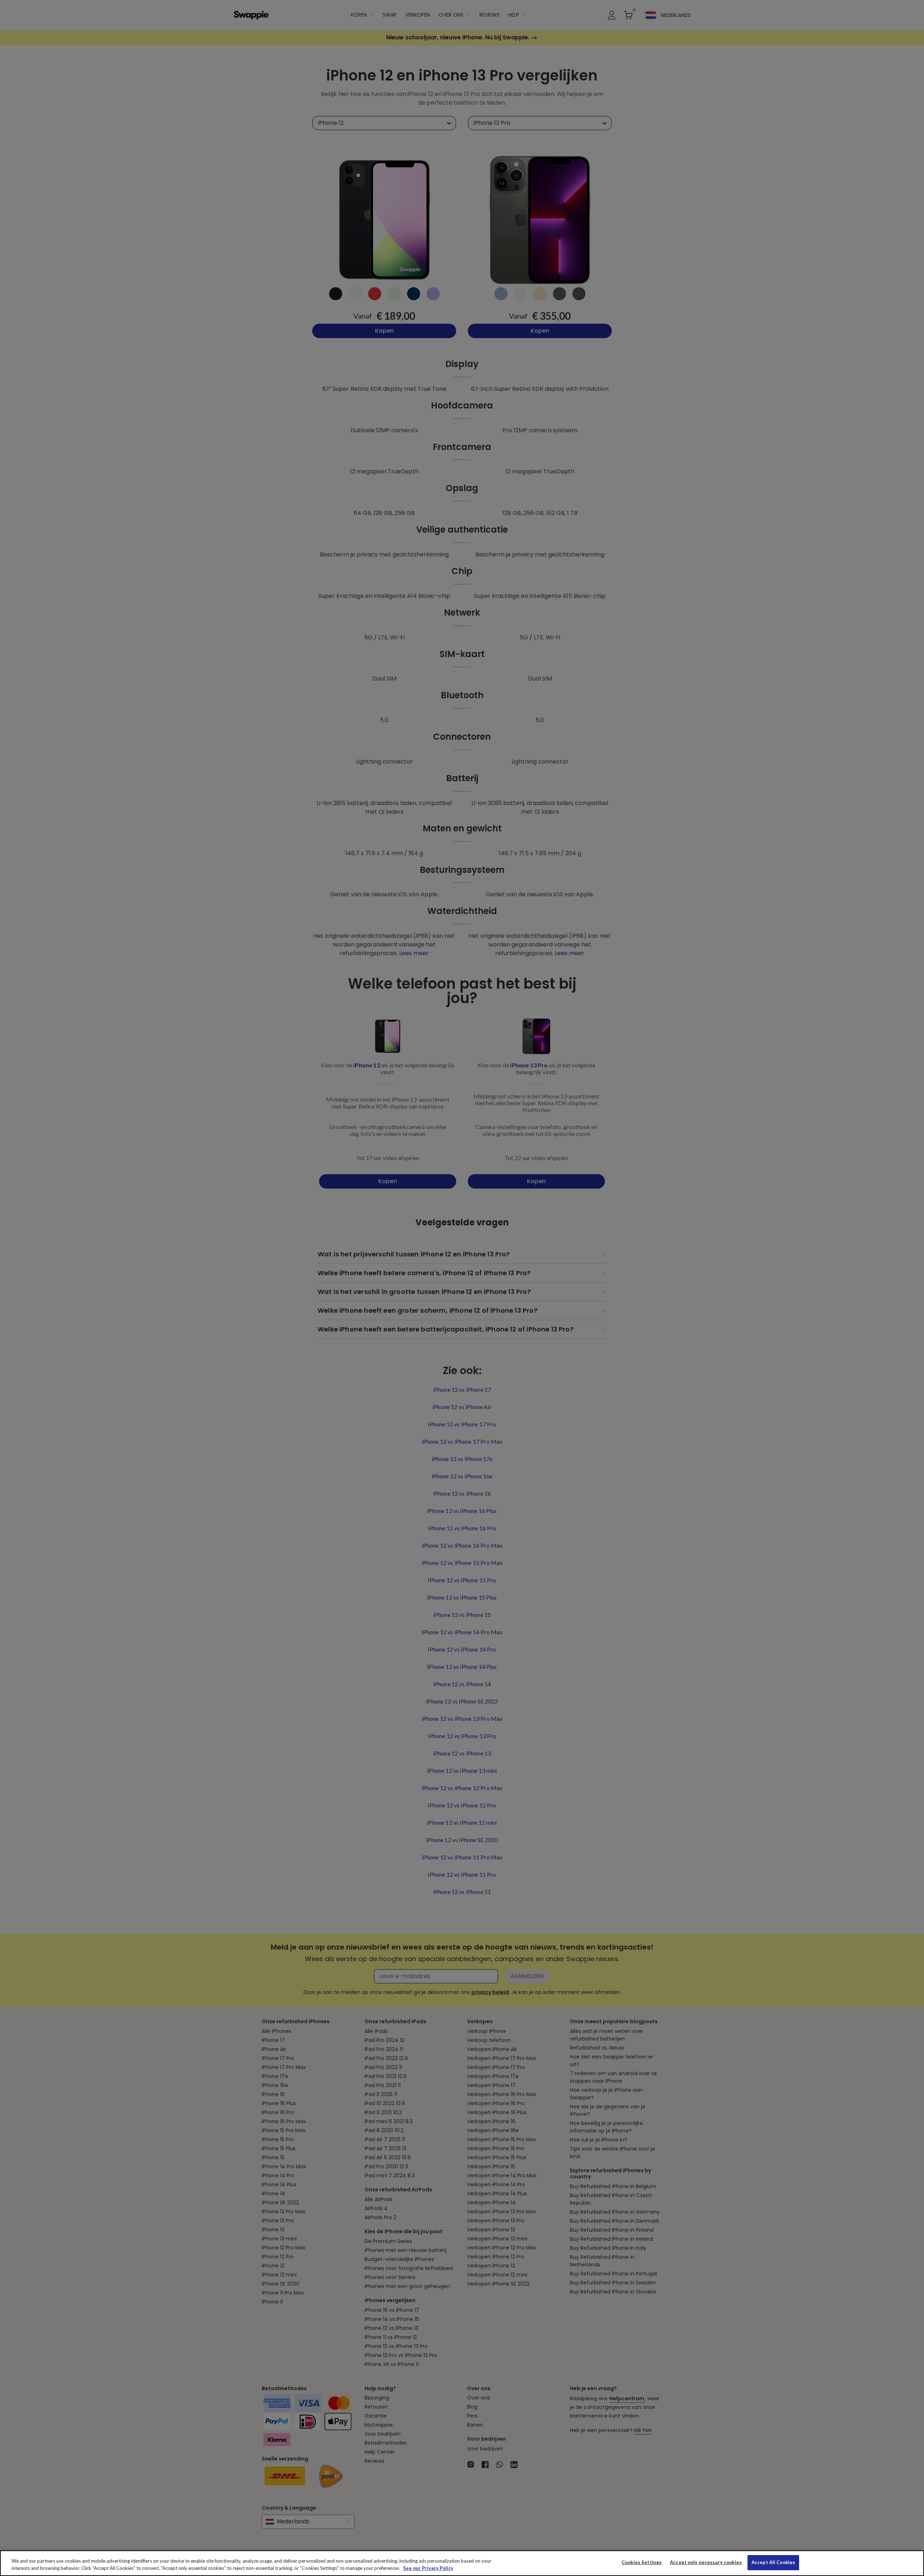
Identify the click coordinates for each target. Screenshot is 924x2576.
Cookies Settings (642, 2562)
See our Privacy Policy (428, 2568)
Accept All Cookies (773, 2562)
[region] (462, 2563)
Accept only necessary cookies (706, 2562)
